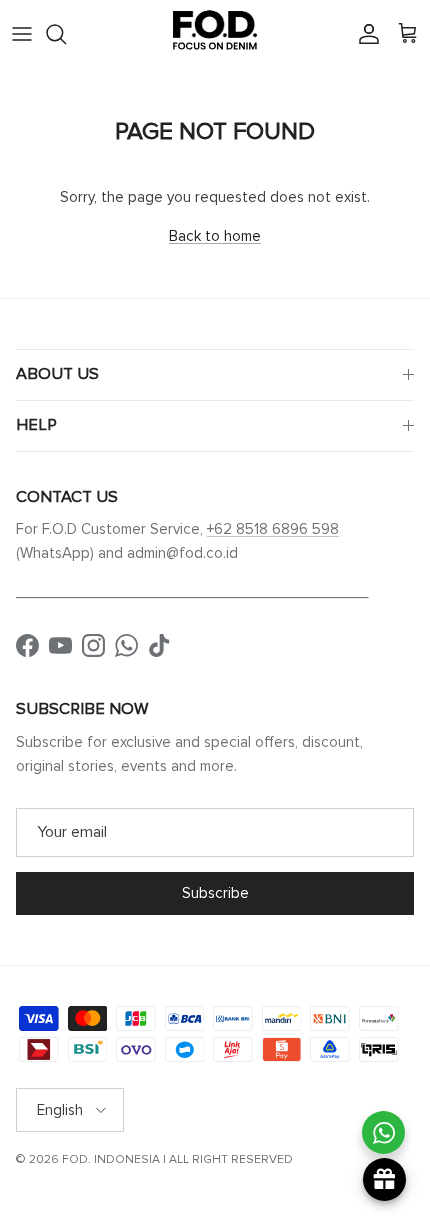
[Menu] (22, 34)
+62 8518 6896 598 (273, 529)
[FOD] (215, 34)
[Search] (66, 34)
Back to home (215, 236)
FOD (75, 1159)
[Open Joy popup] (384, 1179)
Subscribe (215, 893)
